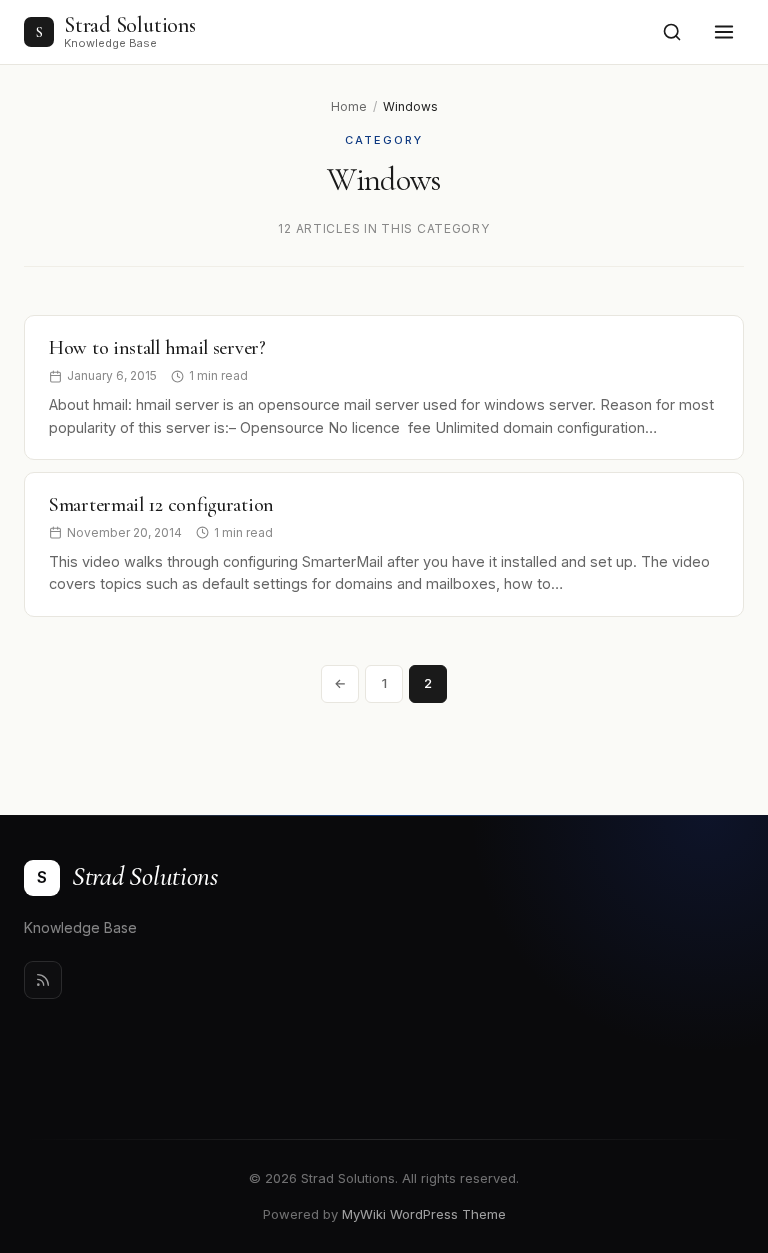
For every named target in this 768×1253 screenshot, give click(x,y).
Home (349, 106)
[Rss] (43, 980)
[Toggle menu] (724, 32)
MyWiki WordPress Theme (424, 1214)
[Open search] (672, 32)
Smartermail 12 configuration (161, 505)
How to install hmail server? (157, 348)
